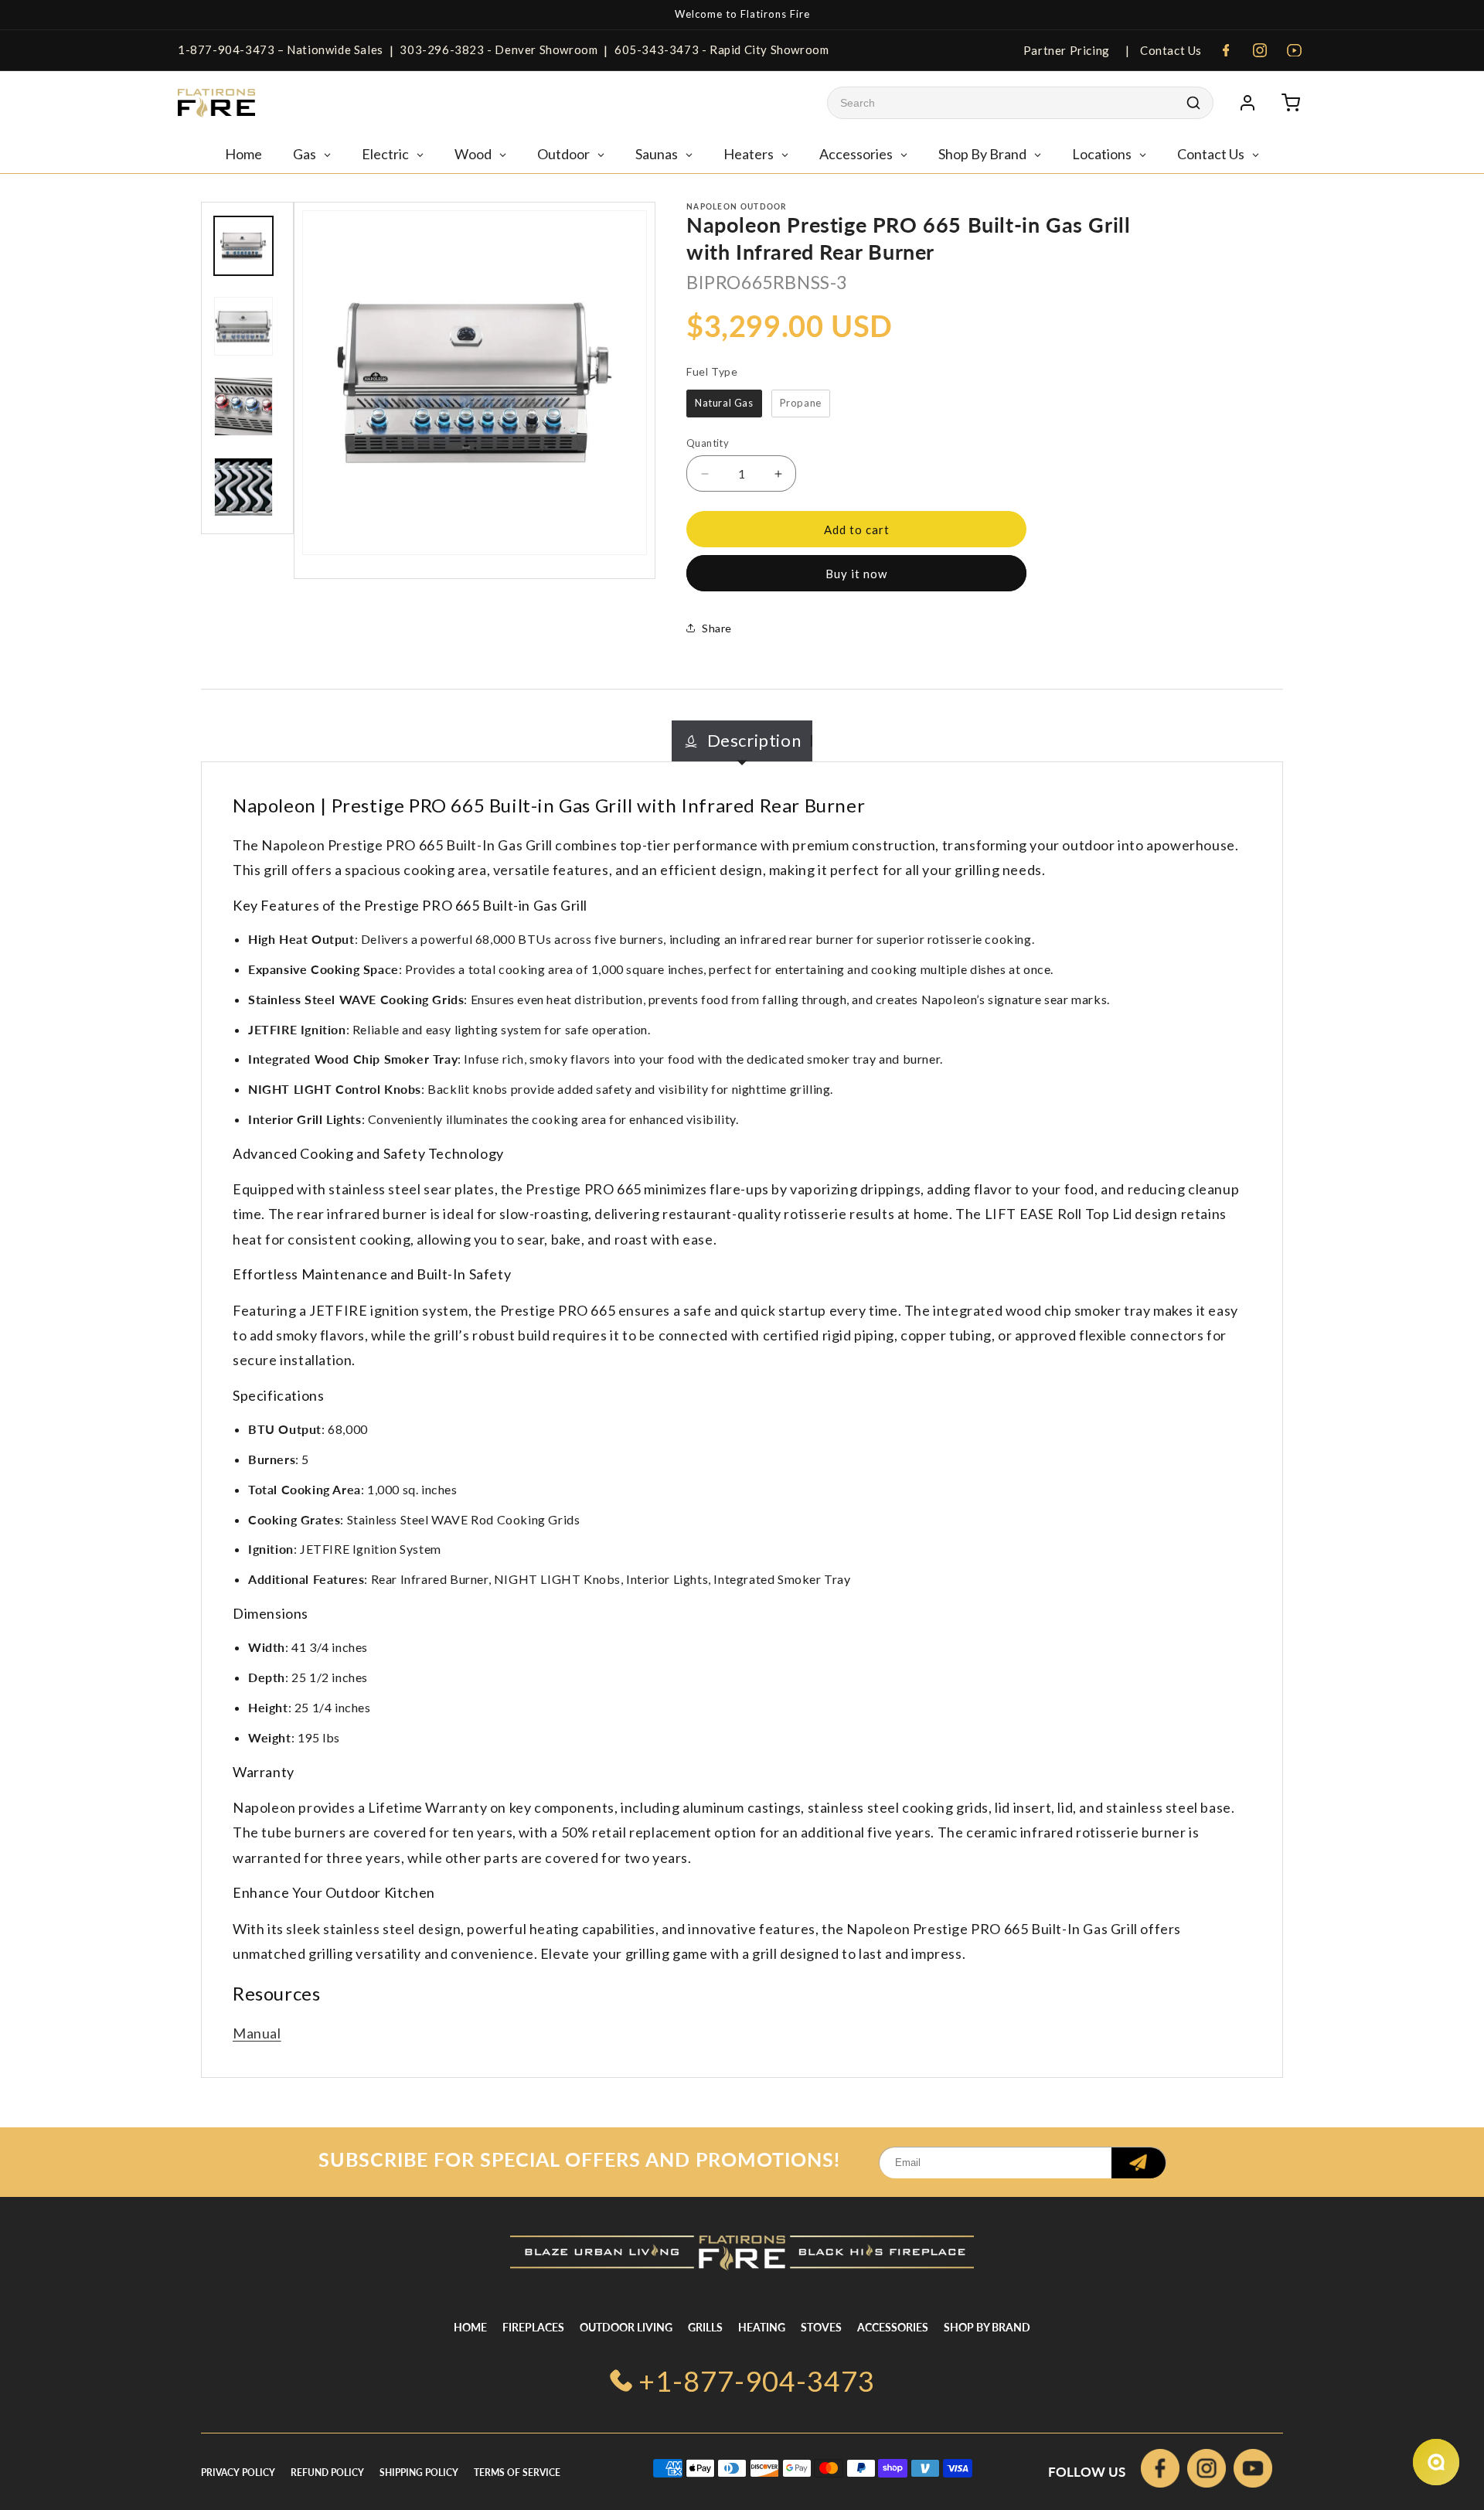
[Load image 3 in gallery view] (243, 407)
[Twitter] (1253, 2472)
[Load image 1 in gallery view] (243, 246)
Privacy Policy (238, 2473)
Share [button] (717, 628)
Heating (762, 2327)
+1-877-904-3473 (757, 2381)
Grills (705, 2327)
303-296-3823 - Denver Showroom (499, 49)
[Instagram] (1260, 50)
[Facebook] (1226, 50)
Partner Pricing (1067, 50)
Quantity (708, 443)
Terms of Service (517, 2473)
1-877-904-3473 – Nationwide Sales (281, 49)
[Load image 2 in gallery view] (243, 326)
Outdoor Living (626, 2327)
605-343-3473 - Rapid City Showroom (722, 49)
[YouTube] (1294, 50)
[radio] (724, 404)
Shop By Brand (987, 2327)
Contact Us (1169, 50)
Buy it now (856, 574)
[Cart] (1291, 103)
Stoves (821, 2327)
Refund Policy (327, 2473)
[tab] (742, 741)
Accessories (893, 2327)
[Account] (1247, 103)
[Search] (1193, 103)
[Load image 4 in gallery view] (243, 487)
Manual (257, 2033)
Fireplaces (533, 2327)
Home (470, 2327)
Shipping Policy (419, 2473)
